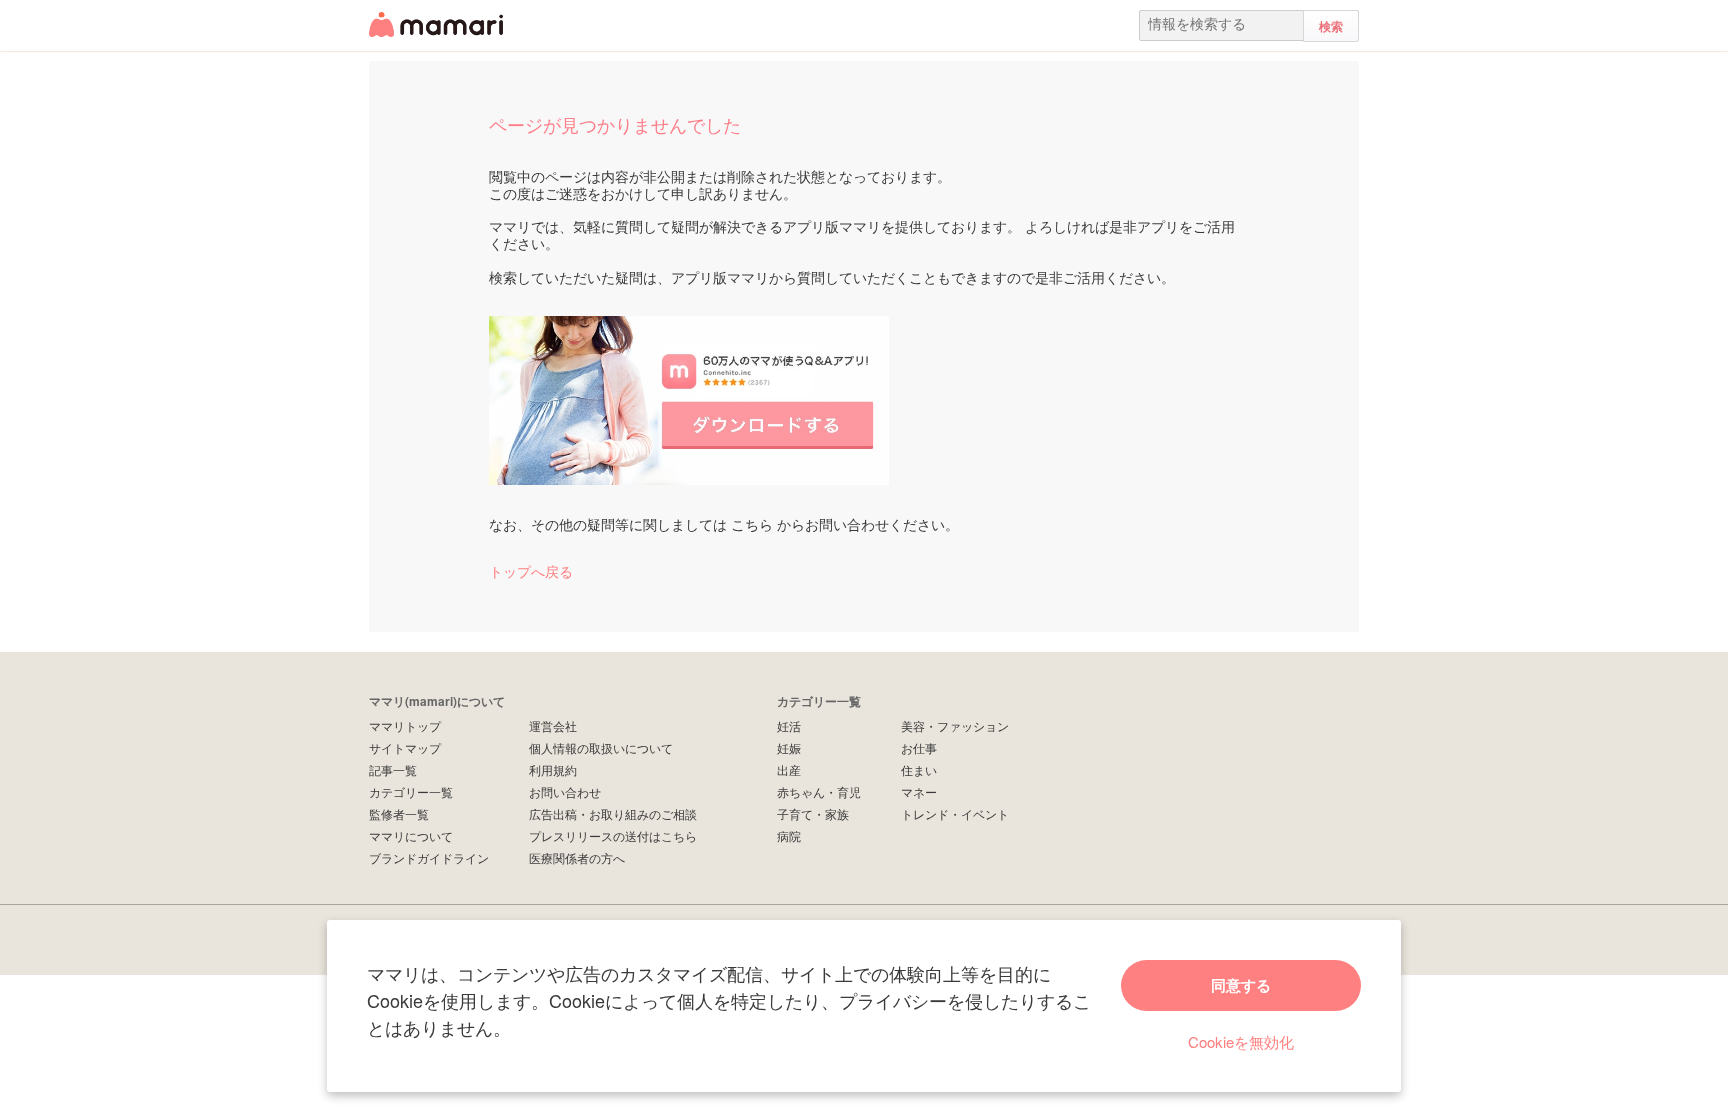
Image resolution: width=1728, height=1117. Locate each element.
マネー (919, 791)
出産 (789, 769)
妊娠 (789, 747)
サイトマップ (405, 747)
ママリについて (411, 835)
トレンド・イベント (955, 813)
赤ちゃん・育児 (819, 791)
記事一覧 (393, 769)
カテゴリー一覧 (411, 791)
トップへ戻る (531, 571)
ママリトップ (405, 725)
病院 (789, 835)
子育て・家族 (813, 813)
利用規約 (553, 769)
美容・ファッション (955, 725)
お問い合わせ (565, 791)
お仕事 (919, 747)
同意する (1241, 985)
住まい (919, 769)
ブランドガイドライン (429, 857)
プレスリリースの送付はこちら (613, 835)
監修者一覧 (399, 813)
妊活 (789, 725)
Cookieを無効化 (1241, 1041)
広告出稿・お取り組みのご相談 (613, 813)
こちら (752, 524)
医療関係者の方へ (577, 857)
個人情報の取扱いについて (601, 747)
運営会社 (553, 725)
